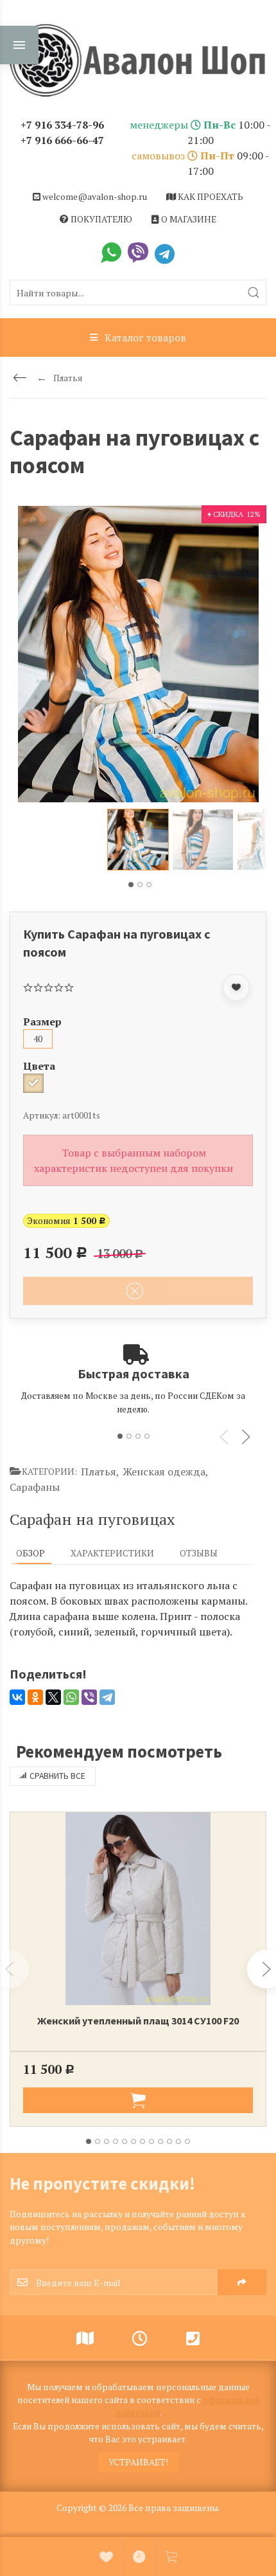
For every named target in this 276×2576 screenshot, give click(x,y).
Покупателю (100, 219)
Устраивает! (138, 2462)
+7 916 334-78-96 (62, 125)
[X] (53, 1697)
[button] (131, 885)
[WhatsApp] (71, 1697)
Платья (100, 1472)
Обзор (30, 1553)
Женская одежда (166, 1472)
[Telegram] (107, 1697)
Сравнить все (57, 1776)
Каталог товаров (145, 338)
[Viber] (89, 1697)
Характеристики (112, 1553)
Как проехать (210, 197)
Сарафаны (35, 1487)
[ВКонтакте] (17, 1697)
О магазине (188, 219)
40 (38, 1039)
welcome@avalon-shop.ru (94, 197)
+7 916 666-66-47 (62, 140)
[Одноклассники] (35, 1697)
